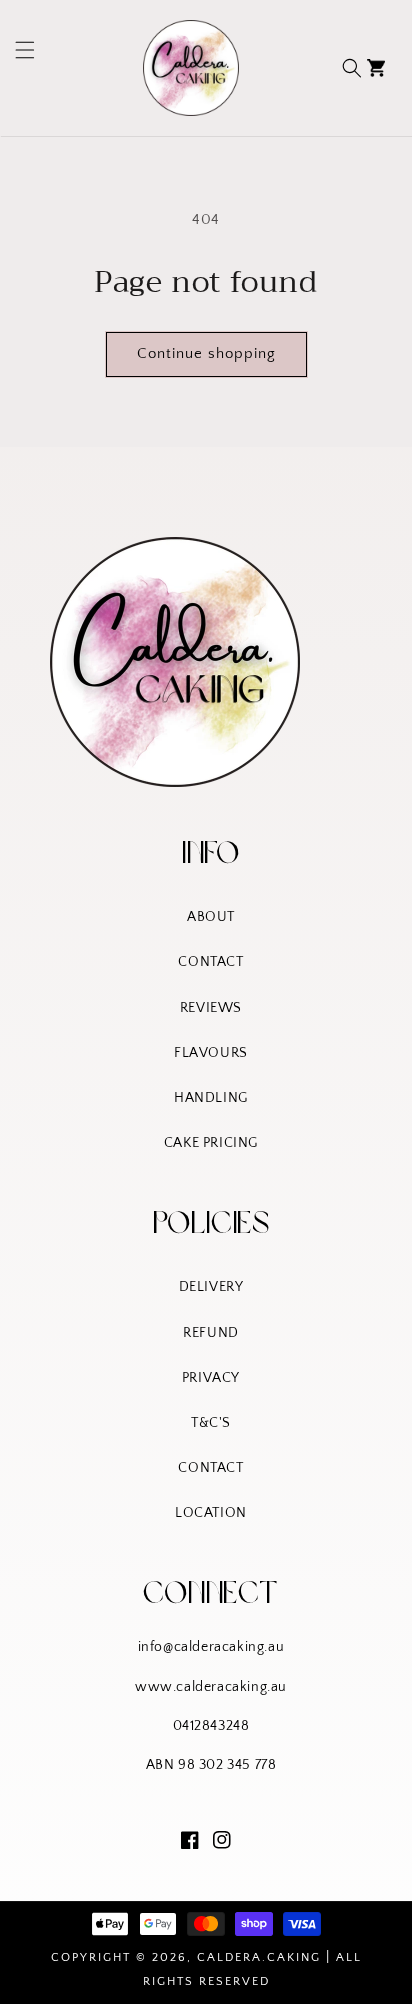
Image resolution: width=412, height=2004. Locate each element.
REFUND (211, 1333)
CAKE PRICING (211, 1143)
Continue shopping (206, 353)
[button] (18, 68)
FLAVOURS (211, 1053)
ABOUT (211, 917)
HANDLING (211, 1098)
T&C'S (211, 1423)
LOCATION (211, 1513)
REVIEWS (211, 1008)
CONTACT (210, 962)
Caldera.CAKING (259, 1957)
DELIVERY (211, 1287)
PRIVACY (211, 1378)
